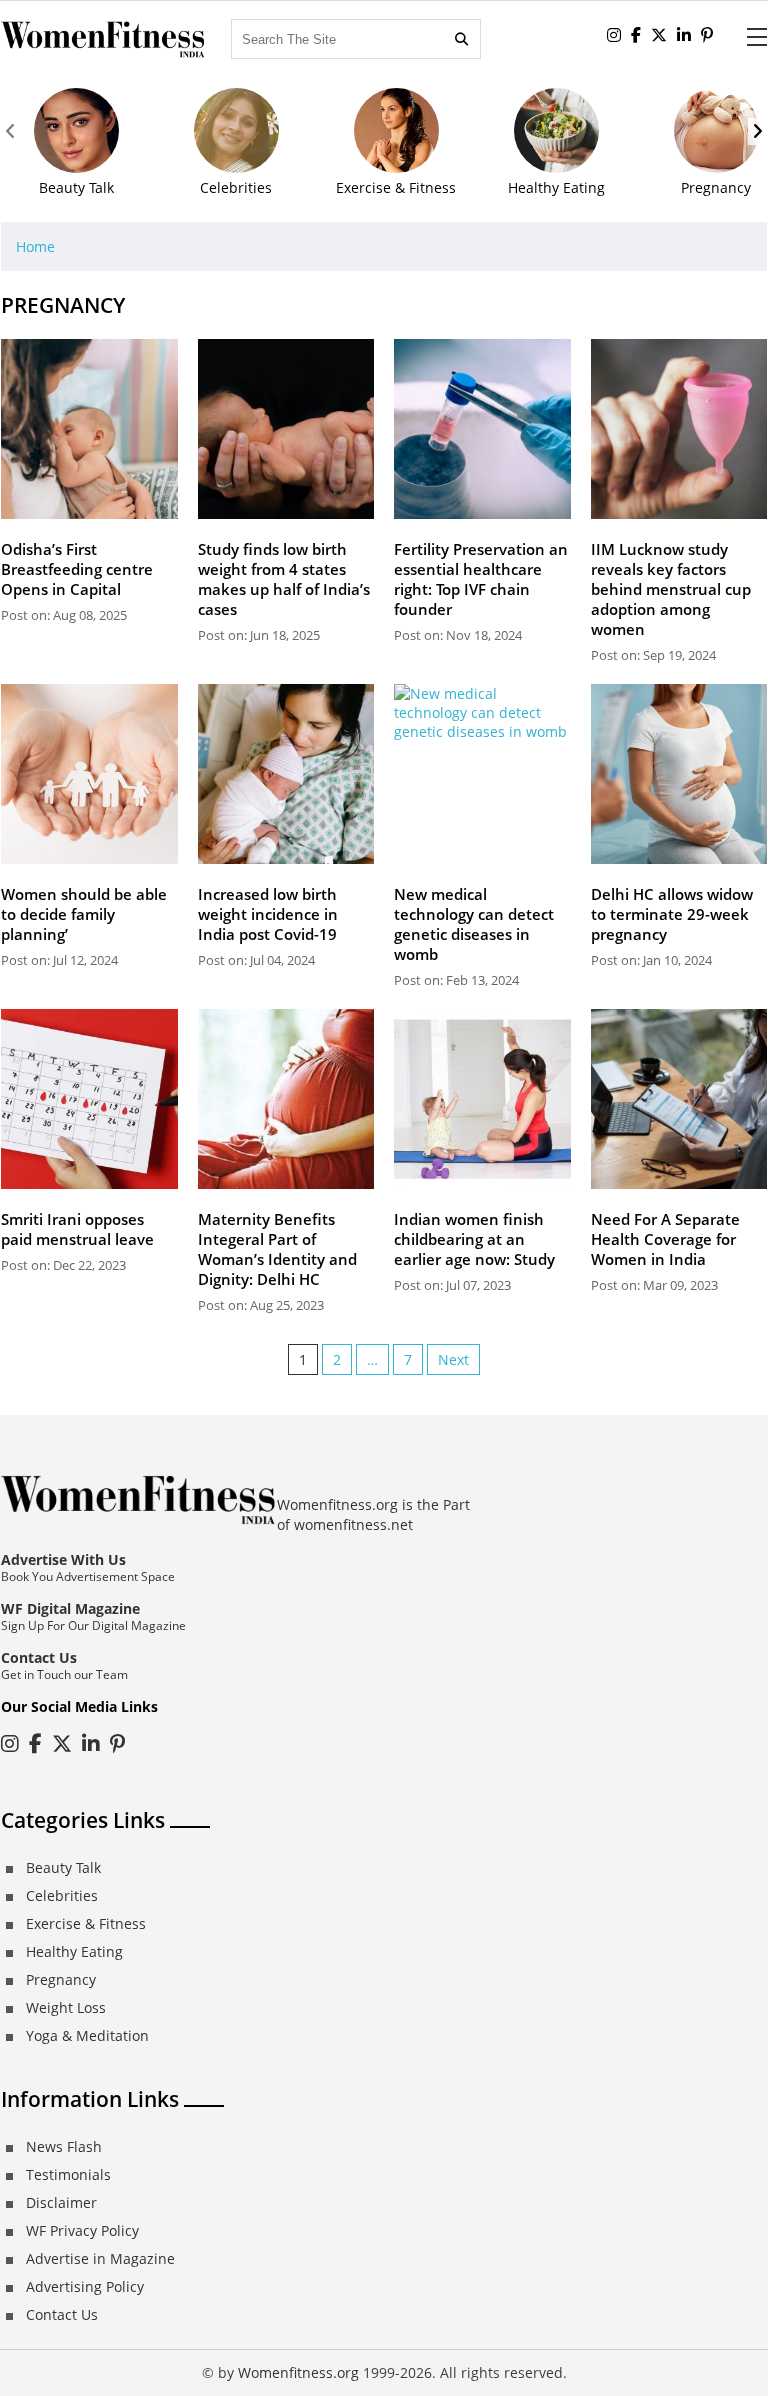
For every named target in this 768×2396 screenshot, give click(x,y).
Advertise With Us (63, 1559)
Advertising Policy (85, 2286)
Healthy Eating (74, 1951)
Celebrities (62, 1895)
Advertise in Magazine (100, 2258)
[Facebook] (636, 35)
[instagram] (614, 35)
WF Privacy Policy (82, 2230)
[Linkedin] (684, 35)
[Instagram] (10, 1743)
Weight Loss (66, 2007)
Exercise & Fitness (86, 1923)
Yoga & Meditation (87, 2035)
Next (453, 1359)
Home (35, 246)
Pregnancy (61, 1979)
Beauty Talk (63, 1867)
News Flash (64, 2146)
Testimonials (68, 2174)
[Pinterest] (707, 35)
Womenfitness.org (298, 2372)
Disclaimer (61, 2202)
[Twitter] (659, 35)
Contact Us (39, 1657)
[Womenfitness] (103, 39)
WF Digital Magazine (70, 1608)
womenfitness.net (353, 1524)
